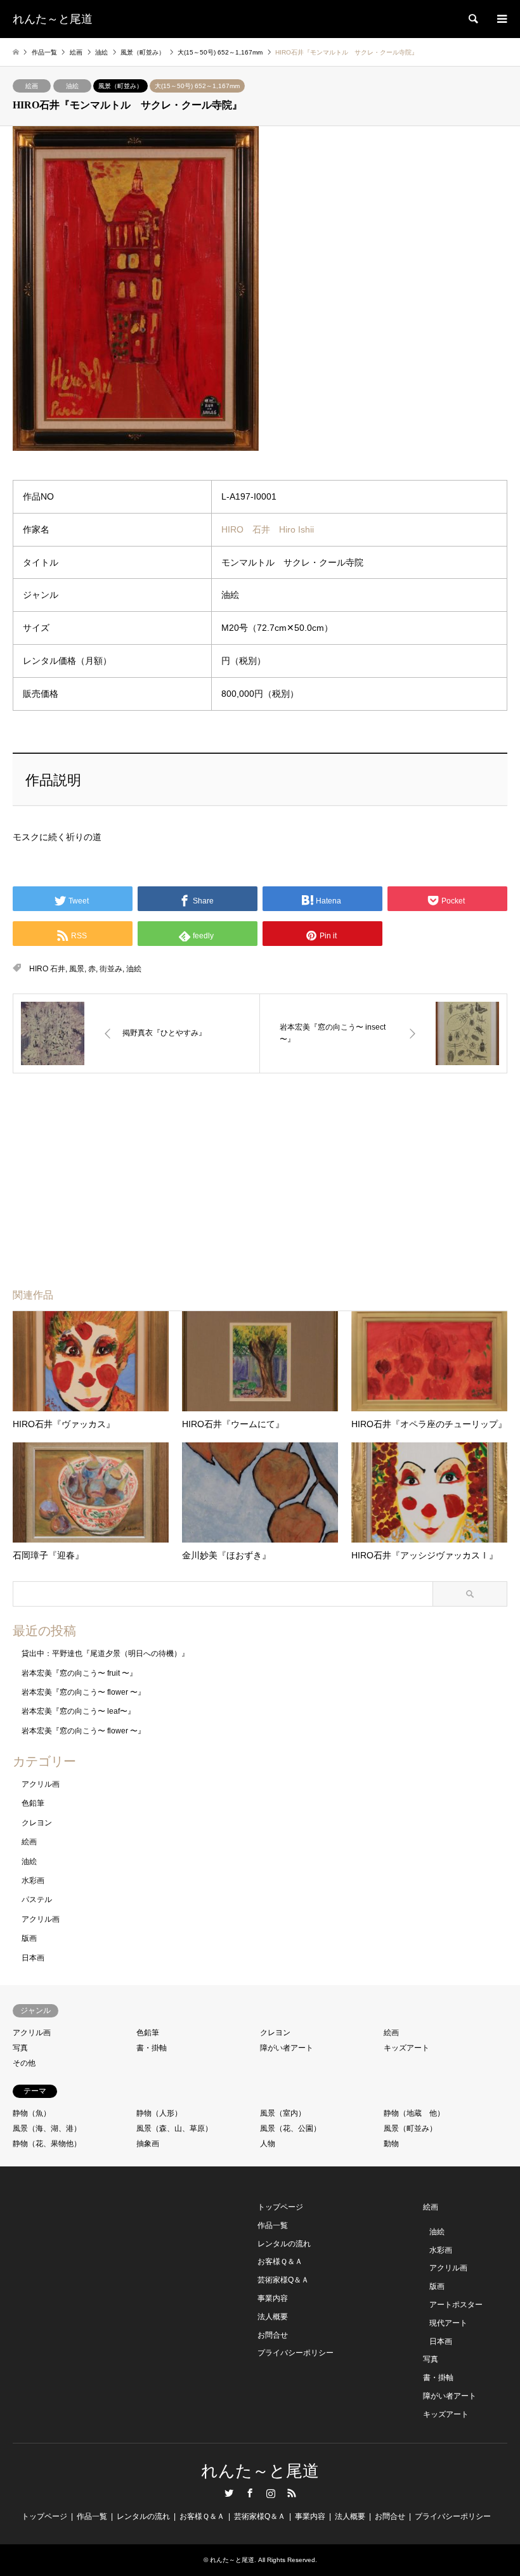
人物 (268, 2144)
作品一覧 (273, 2225)
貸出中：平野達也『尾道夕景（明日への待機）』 (105, 1654)
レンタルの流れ (284, 2244)
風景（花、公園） (290, 2128)
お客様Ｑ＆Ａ (280, 2262)
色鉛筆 (33, 1803)
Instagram (271, 2493)
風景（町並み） (120, 86)
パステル (37, 1900)
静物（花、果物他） (47, 2144)
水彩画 (33, 1880)
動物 (391, 2144)
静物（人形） (159, 2113)
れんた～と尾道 (260, 2471)
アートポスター (456, 2305)
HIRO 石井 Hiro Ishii (268, 529)
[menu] (501, 19)
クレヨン (37, 1823)
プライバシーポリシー (296, 2353)
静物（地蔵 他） (414, 2113)
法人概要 (273, 2317)
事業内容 (273, 2298)
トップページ (280, 2207)
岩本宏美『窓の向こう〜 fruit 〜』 (79, 1673)
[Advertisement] (164, 1165)
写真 (20, 2048)
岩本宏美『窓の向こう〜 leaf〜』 (78, 1711)
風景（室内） (283, 2113)
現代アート (448, 2323)
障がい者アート (287, 2048)
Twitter (229, 2493)
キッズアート (406, 2048)
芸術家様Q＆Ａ (283, 2280)
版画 (29, 1938)
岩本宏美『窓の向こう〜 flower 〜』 (83, 1692)
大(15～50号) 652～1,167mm (197, 86)
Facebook (250, 2493)
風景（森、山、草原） (174, 2128)
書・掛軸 (152, 2048)
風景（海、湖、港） (47, 2128)
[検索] (472, 19)
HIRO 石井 (47, 969)
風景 (77, 969)
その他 (24, 2063)
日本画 (33, 1958)
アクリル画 (41, 1784)
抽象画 (148, 2144)
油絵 (72, 86)
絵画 (32, 86)
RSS (292, 2493)
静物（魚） (32, 2113)
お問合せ (273, 2335)
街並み (111, 969)
